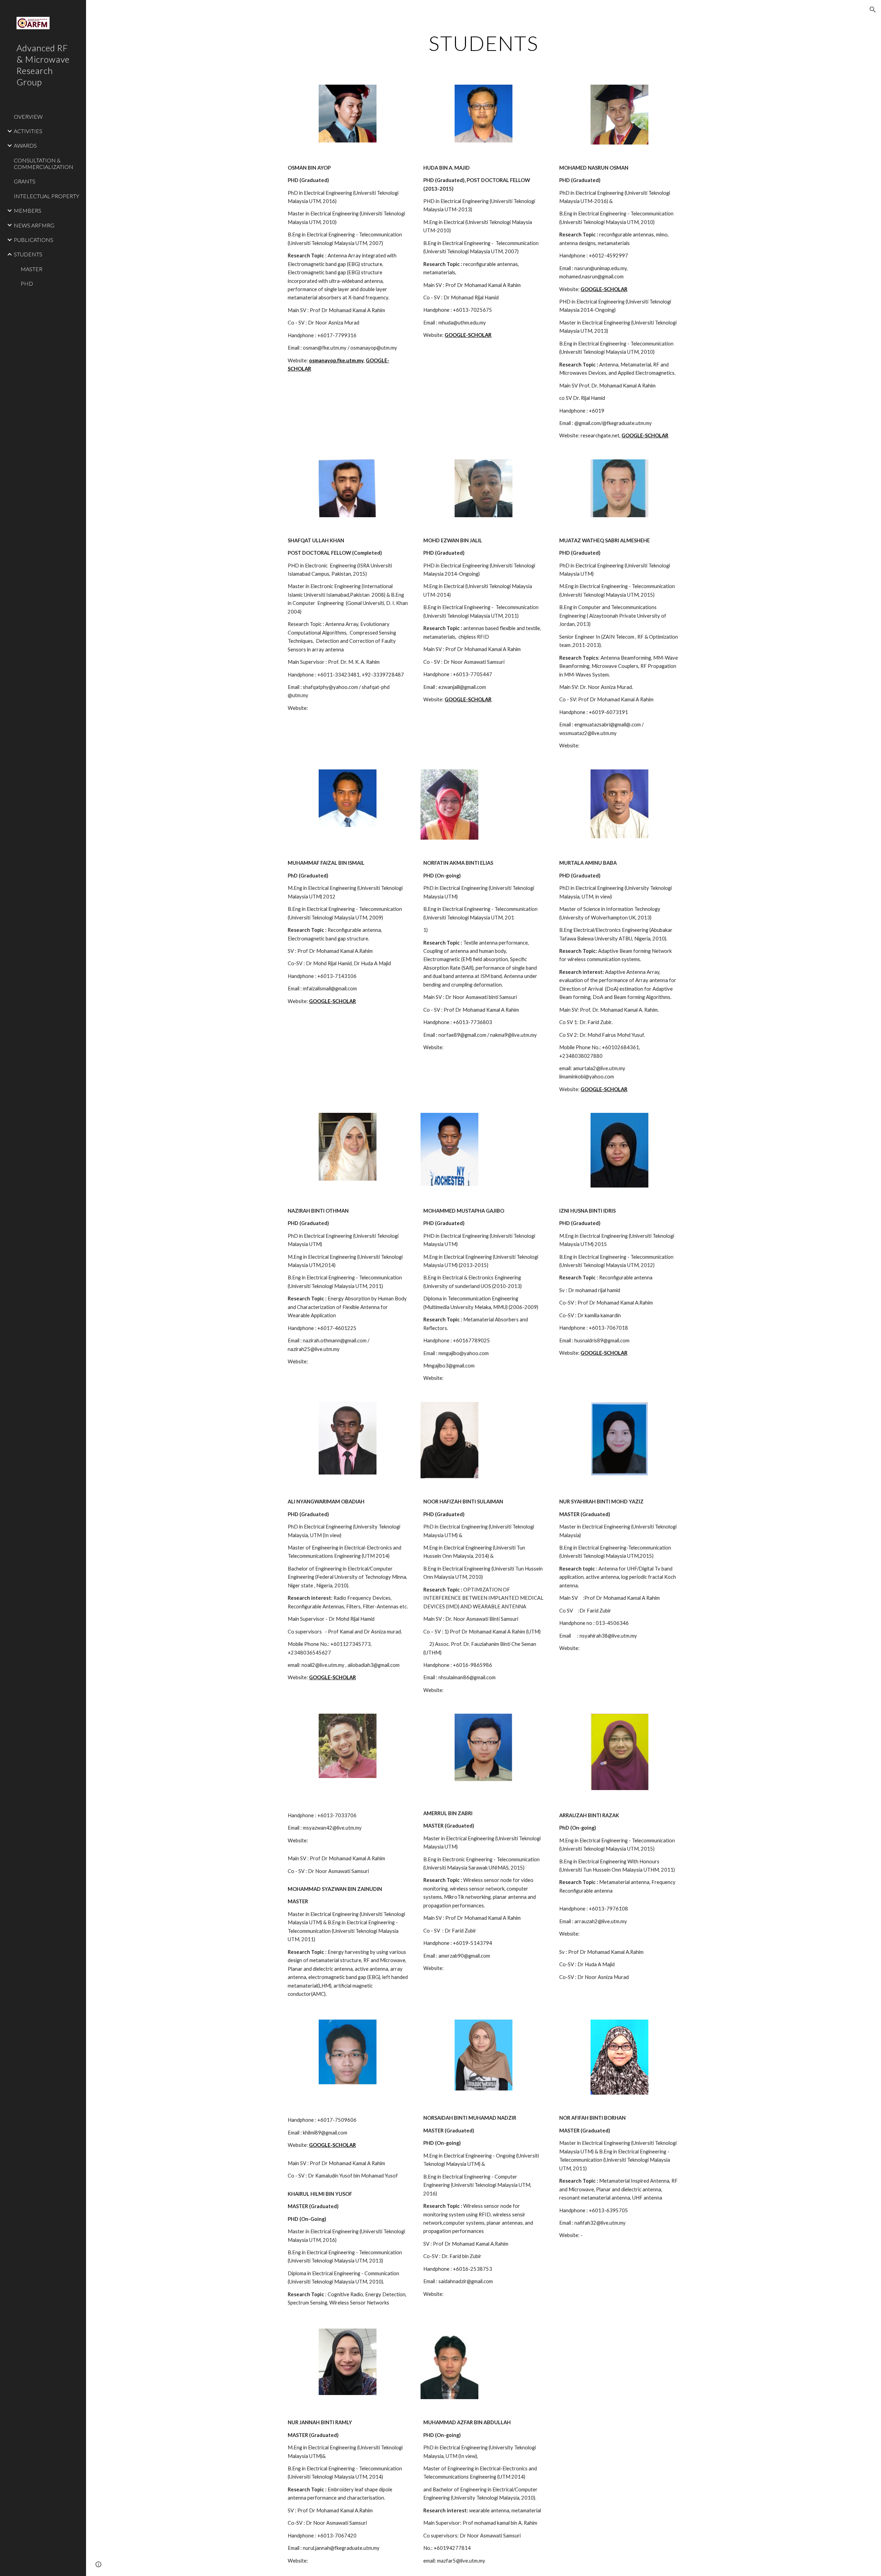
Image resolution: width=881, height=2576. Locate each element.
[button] (873, 10)
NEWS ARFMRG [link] (34, 225)
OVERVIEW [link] (28, 116)
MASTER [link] (31, 269)
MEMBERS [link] (28, 210)
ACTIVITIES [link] (28, 131)
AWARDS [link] (25, 145)
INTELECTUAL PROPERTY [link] (46, 196)
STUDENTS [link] (28, 254)
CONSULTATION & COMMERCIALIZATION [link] (44, 163)
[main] (484, 43)
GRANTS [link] (25, 181)
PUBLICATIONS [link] (34, 240)
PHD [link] (27, 283)
